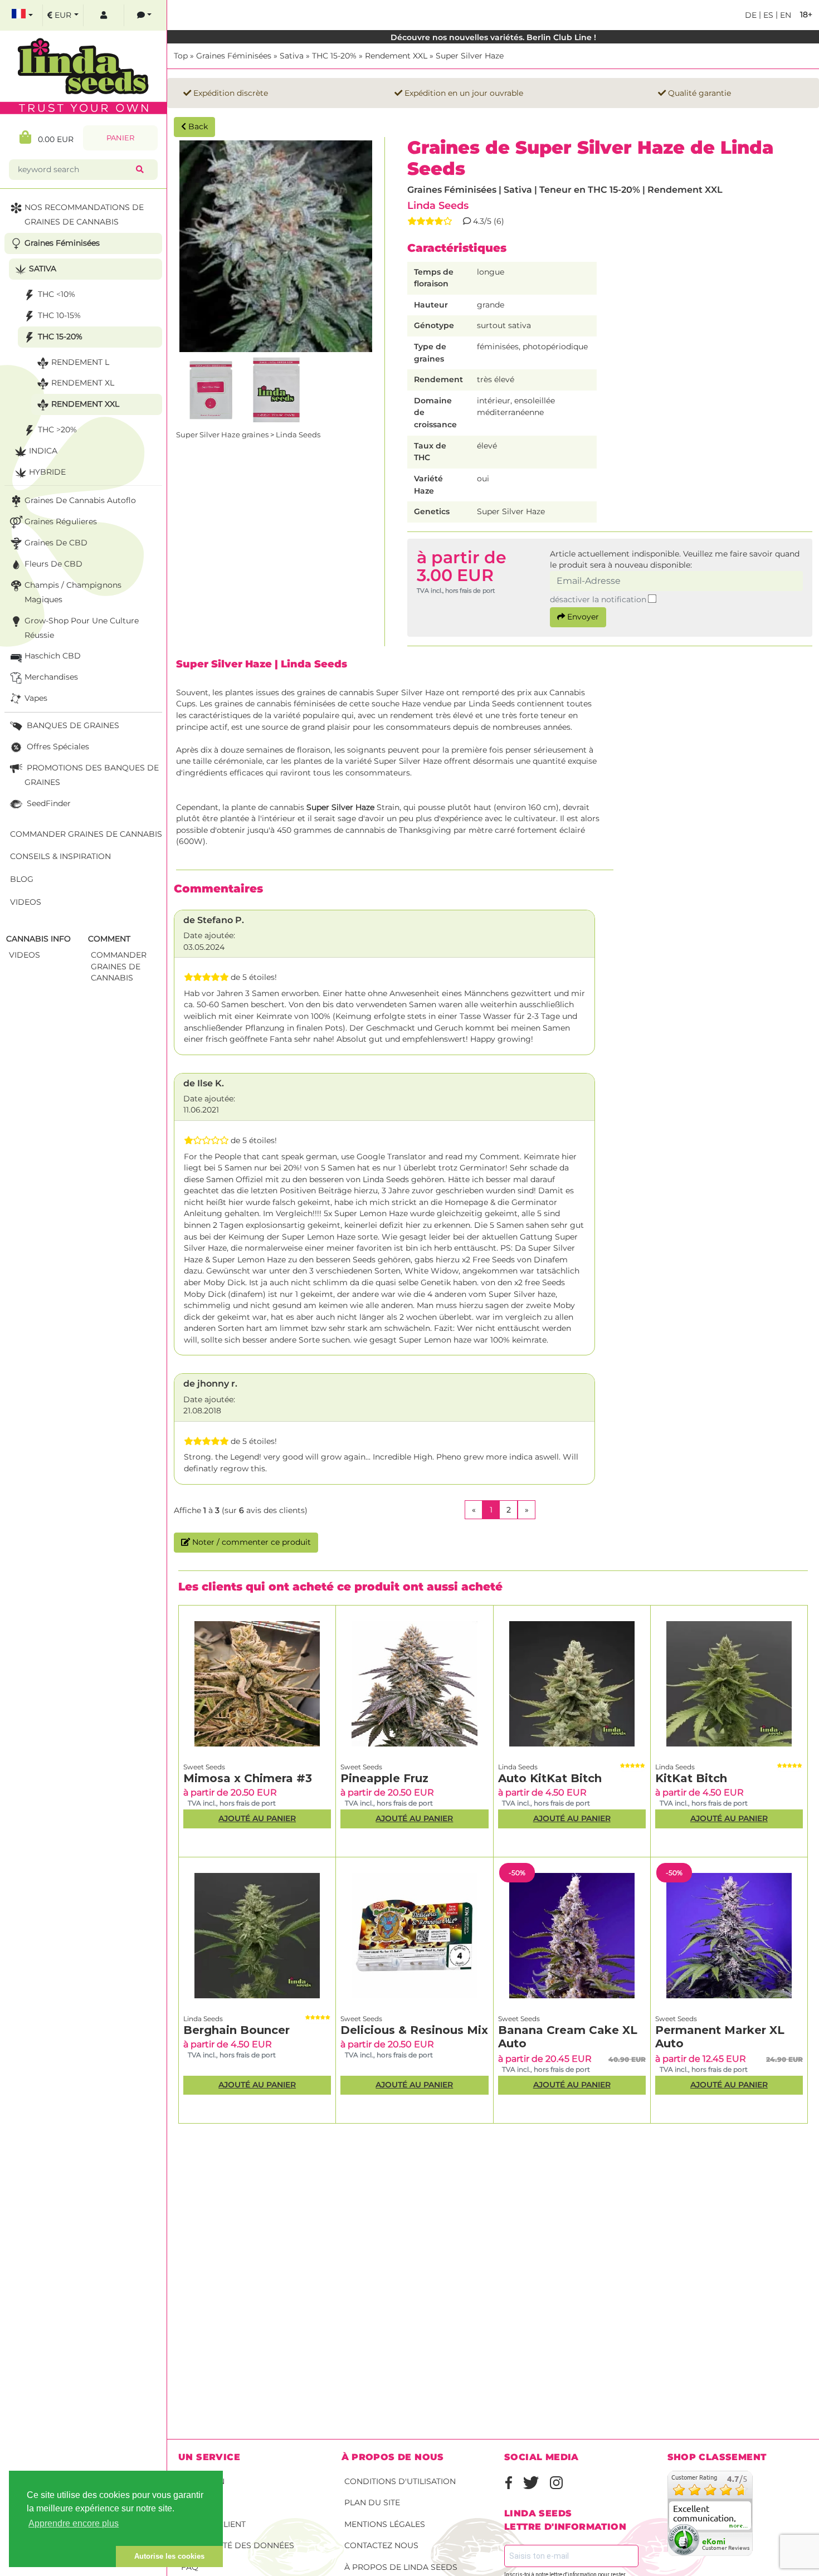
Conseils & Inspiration (60, 856)
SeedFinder (48, 803)
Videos (26, 902)
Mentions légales (385, 2524)
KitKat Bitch (691, 1778)
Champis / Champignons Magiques (73, 592)
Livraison (203, 2481)
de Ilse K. (204, 1083)
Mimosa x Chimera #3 (248, 1778)
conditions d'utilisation (400, 2481)
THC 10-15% (59, 315)
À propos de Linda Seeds (401, 2567)
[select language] (22, 15)
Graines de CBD (56, 543)
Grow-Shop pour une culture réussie (82, 628)
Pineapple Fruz (384, 1778)
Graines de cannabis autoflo (80, 500)
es (767, 15)
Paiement (201, 2502)
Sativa (292, 56)
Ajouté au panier (257, 1818)
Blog (22, 879)
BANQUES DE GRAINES (72, 725)
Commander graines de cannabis (86, 834)
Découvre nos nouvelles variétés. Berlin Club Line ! (493, 37)
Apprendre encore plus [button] (74, 2523)
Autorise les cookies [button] (169, 2556)
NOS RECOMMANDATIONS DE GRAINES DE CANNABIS (84, 214)
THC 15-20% (334, 56)
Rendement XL (83, 383)
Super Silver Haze (470, 56)
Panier (120, 138)
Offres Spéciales (57, 747)
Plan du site (372, 2502)
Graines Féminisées (234, 56)
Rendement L (80, 362)
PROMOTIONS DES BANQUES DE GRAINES (92, 775)
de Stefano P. (214, 920)
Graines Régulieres (61, 521)
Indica (43, 451)
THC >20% (57, 430)
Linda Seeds (438, 205)
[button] (62, 2557)
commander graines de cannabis (119, 966)
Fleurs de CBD (53, 564)
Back (197, 126)
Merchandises (51, 677)
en (784, 15)
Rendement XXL (396, 56)
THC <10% (57, 294)
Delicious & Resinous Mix (414, 2030)
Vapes (36, 698)
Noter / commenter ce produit (250, 1542)
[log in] (104, 15)
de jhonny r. (210, 1384)
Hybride (47, 472)
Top (181, 56)
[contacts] (144, 15)
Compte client (213, 2524)
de (751, 15)
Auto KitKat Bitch (550, 1778)
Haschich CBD (53, 656)
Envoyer (582, 617)
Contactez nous (381, 2545)
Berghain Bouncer (237, 2030)
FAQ (190, 2567)
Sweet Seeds (204, 1767)
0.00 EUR (52, 139)
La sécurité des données (238, 2545)
